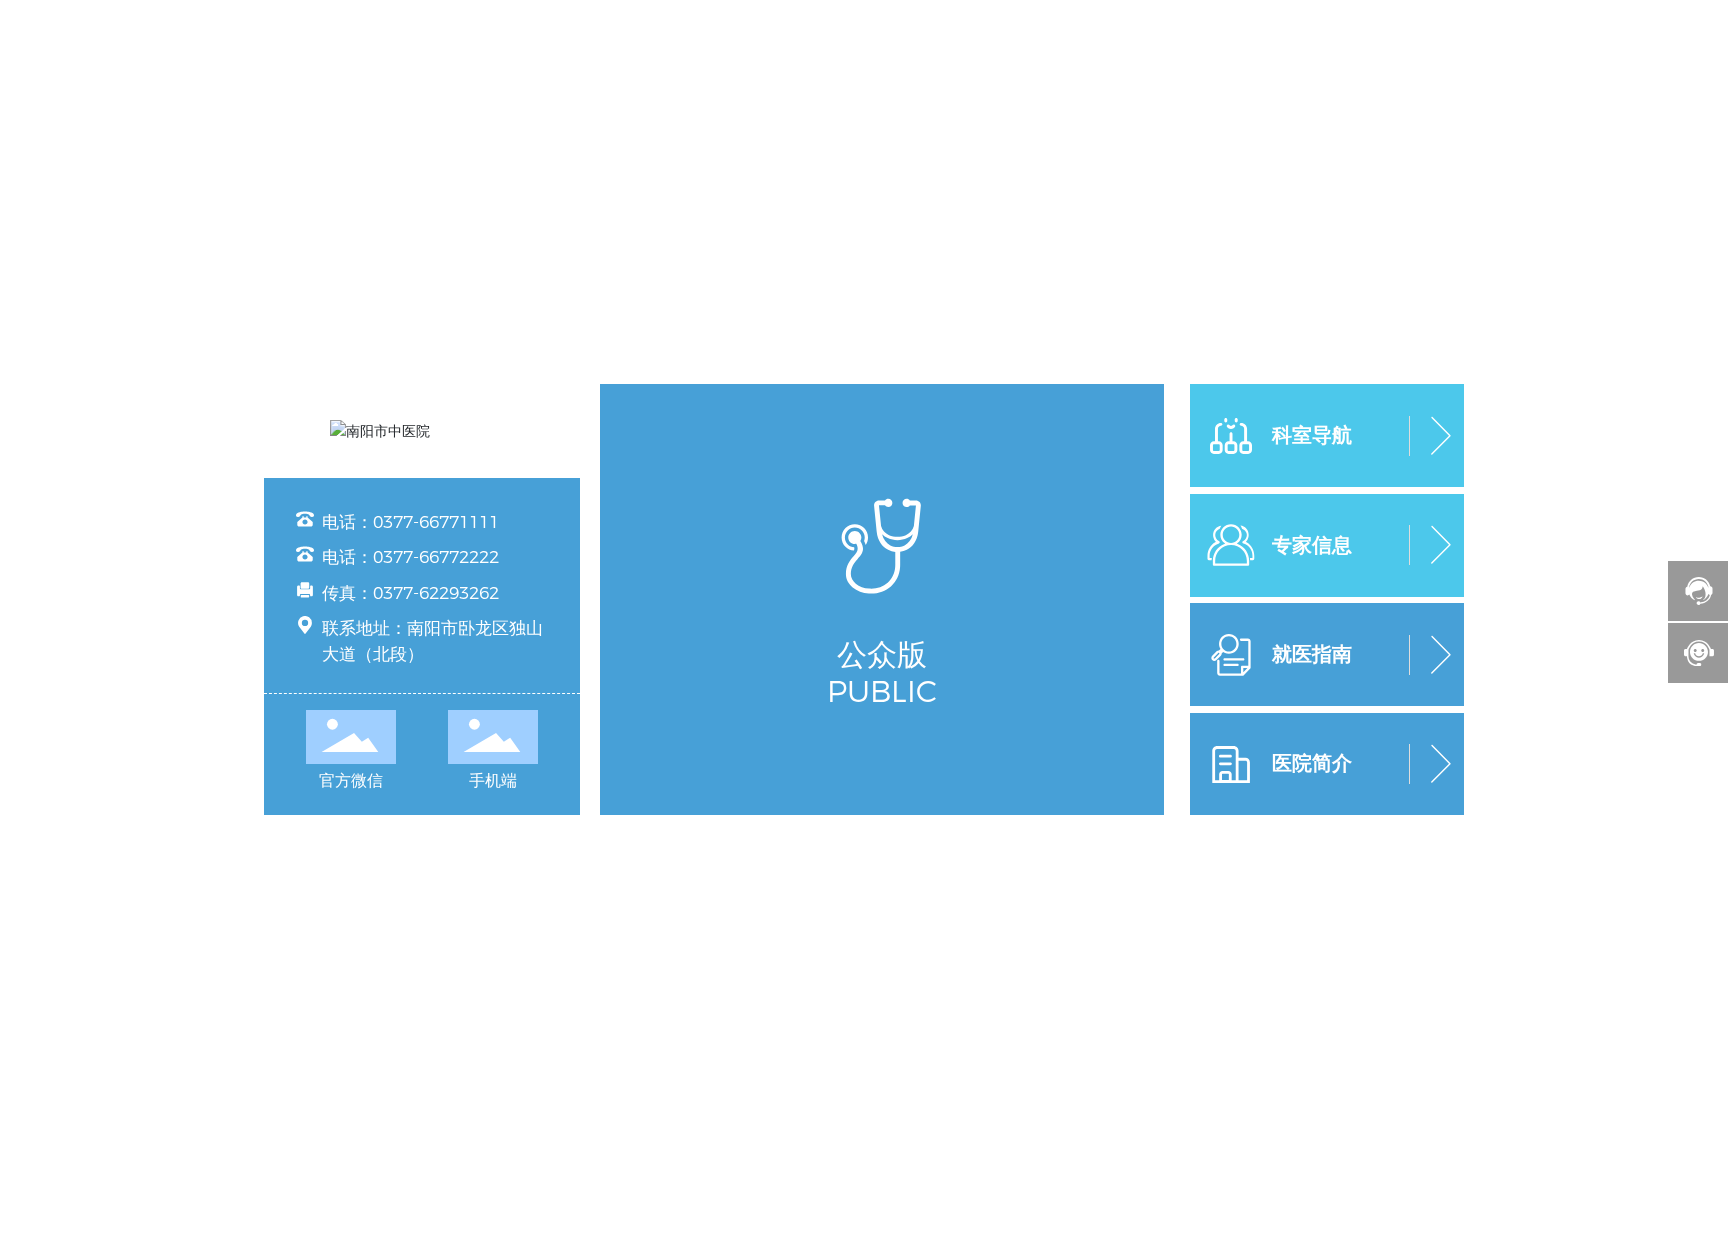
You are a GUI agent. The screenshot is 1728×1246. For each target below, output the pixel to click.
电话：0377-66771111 (410, 522)
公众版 (882, 654)
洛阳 (962, 845)
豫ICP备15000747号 (1057, 845)
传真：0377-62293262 (410, 593)
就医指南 (1312, 654)
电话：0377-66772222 (410, 557)
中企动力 (912, 845)
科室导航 (1312, 435)
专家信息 (1312, 545)
